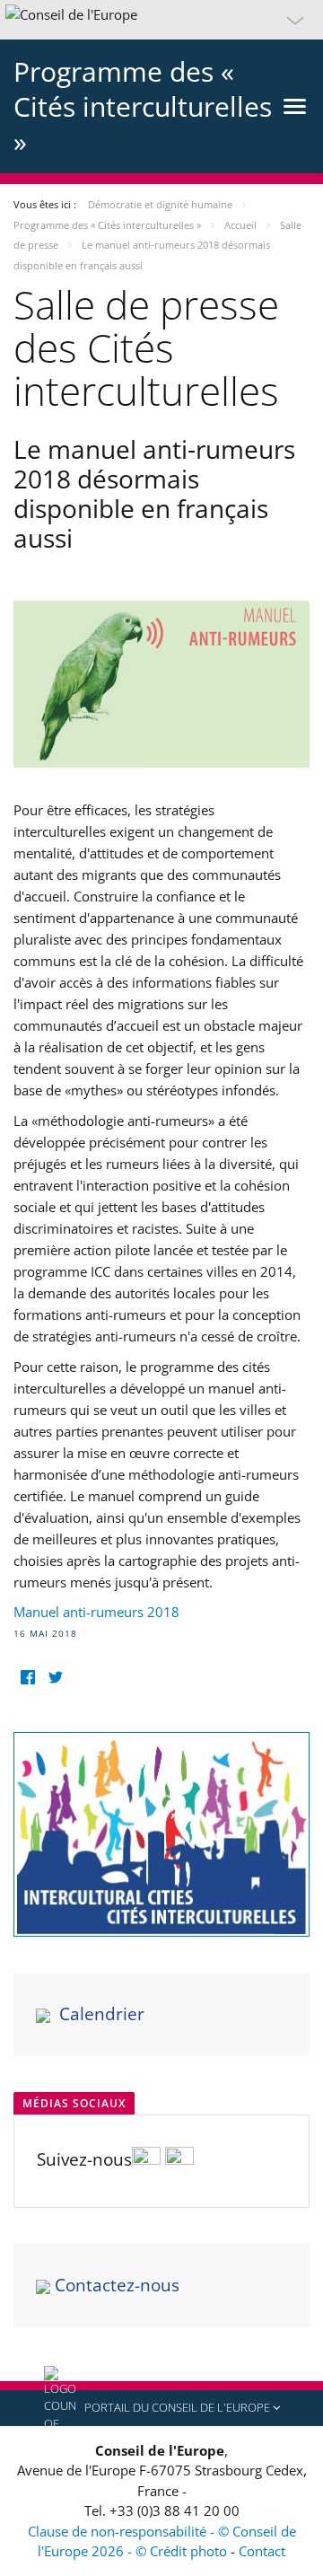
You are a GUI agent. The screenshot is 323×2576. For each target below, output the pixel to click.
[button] (161, 20)
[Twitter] (55, 1678)
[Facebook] (27, 1678)
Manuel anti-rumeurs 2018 (96, 1612)
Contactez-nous (117, 2285)
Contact (262, 2551)
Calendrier (102, 2014)
